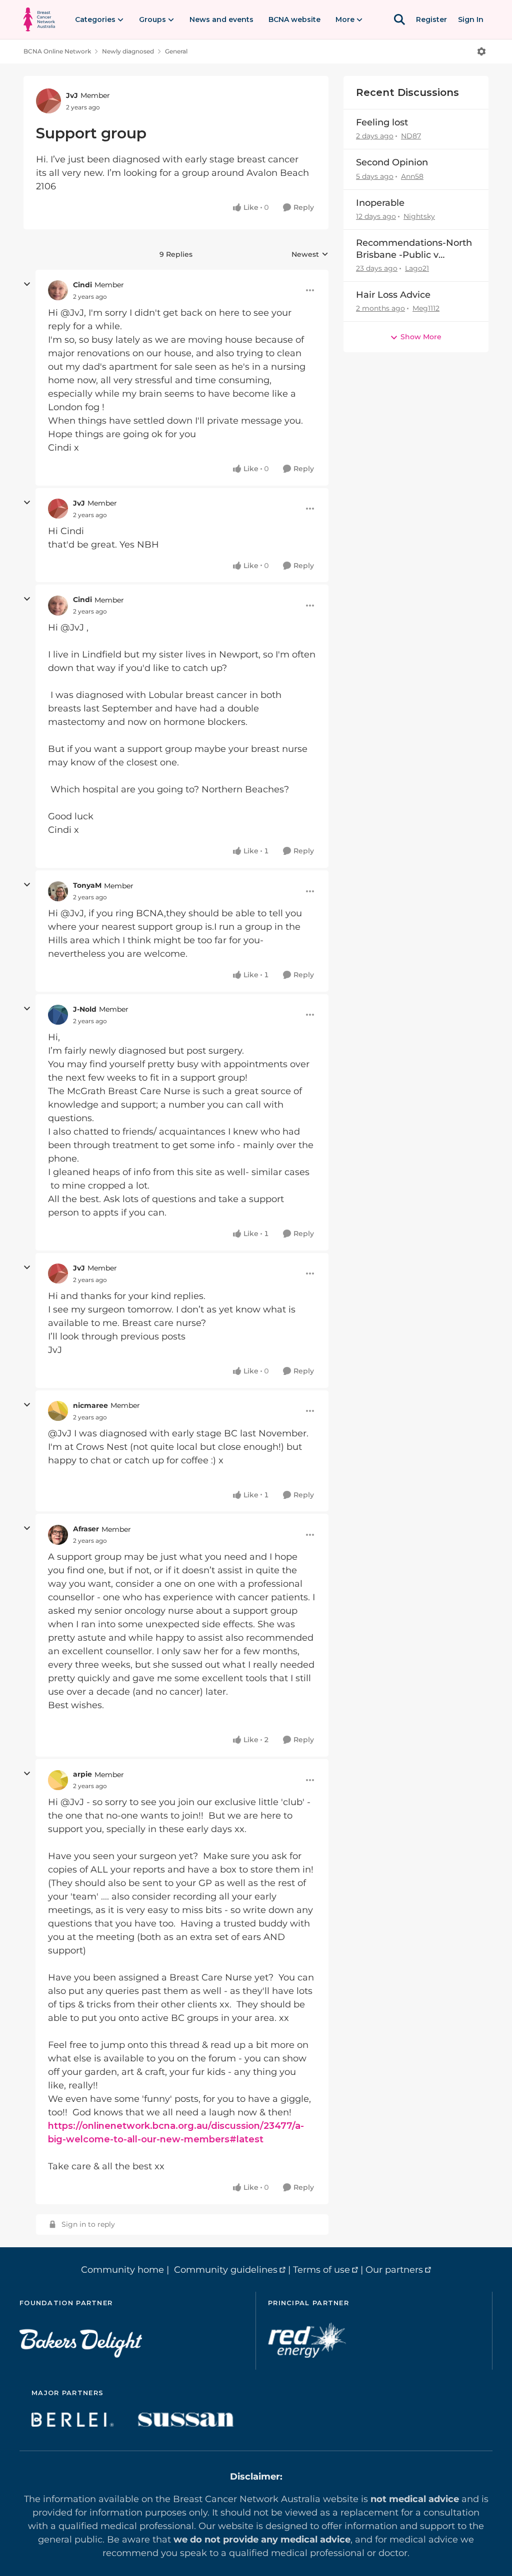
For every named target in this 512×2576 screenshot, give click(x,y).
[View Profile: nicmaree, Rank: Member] (58, 1411)
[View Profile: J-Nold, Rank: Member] (58, 1015)
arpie (82, 1774)
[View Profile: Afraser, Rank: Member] (58, 1535)
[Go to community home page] (39, 19)
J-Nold (85, 1009)
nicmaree (90, 1405)
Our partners (394, 2270)
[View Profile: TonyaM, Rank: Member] (58, 891)
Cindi (82, 285)
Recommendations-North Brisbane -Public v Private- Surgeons (414, 249)
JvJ (72, 95)
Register (431, 19)
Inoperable (380, 203)
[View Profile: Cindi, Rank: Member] (58, 290)
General (176, 51)
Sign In (471, 19)
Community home (122, 2270)
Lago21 (417, 268)
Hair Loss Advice (393, 295)
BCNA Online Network (57, 51)
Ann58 (412, 176)
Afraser (86, 1529)
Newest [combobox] (310, 255)
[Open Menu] (481, 51)
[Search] (399, 19)
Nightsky (419, 216)
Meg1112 (426, 308)
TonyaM (87, 885)
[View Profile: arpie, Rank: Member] (58, 1780)
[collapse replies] (27, 284)
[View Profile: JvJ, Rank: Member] (48, 101)
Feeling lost (382, 122)
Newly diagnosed (128, 51)
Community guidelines (226, 2270)
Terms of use (321, 2270)
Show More (421, 337)
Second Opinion (392, 162)
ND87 (411, 136)
